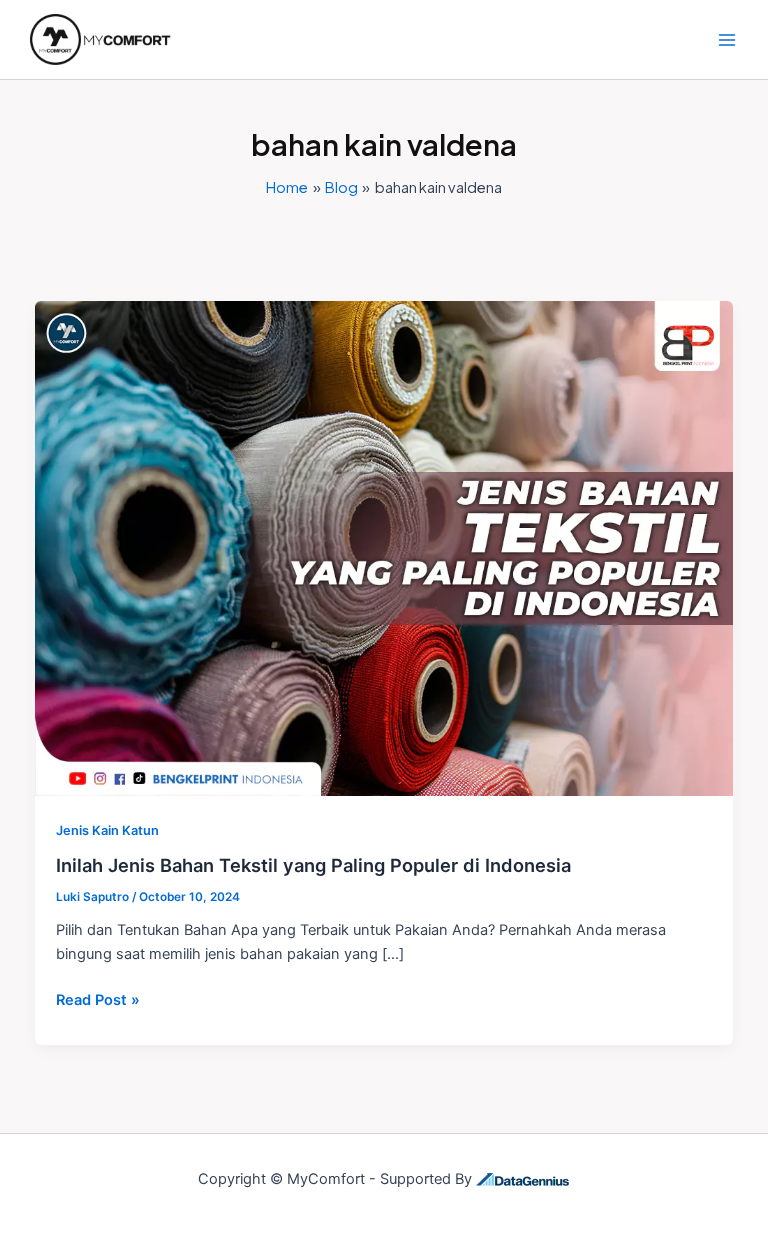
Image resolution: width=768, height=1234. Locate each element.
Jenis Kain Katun (107, 830)
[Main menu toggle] (727, 40)
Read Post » (98, 998)
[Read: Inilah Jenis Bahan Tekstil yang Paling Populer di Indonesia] (384, 548)
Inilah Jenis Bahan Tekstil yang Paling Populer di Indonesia (313, 865)
